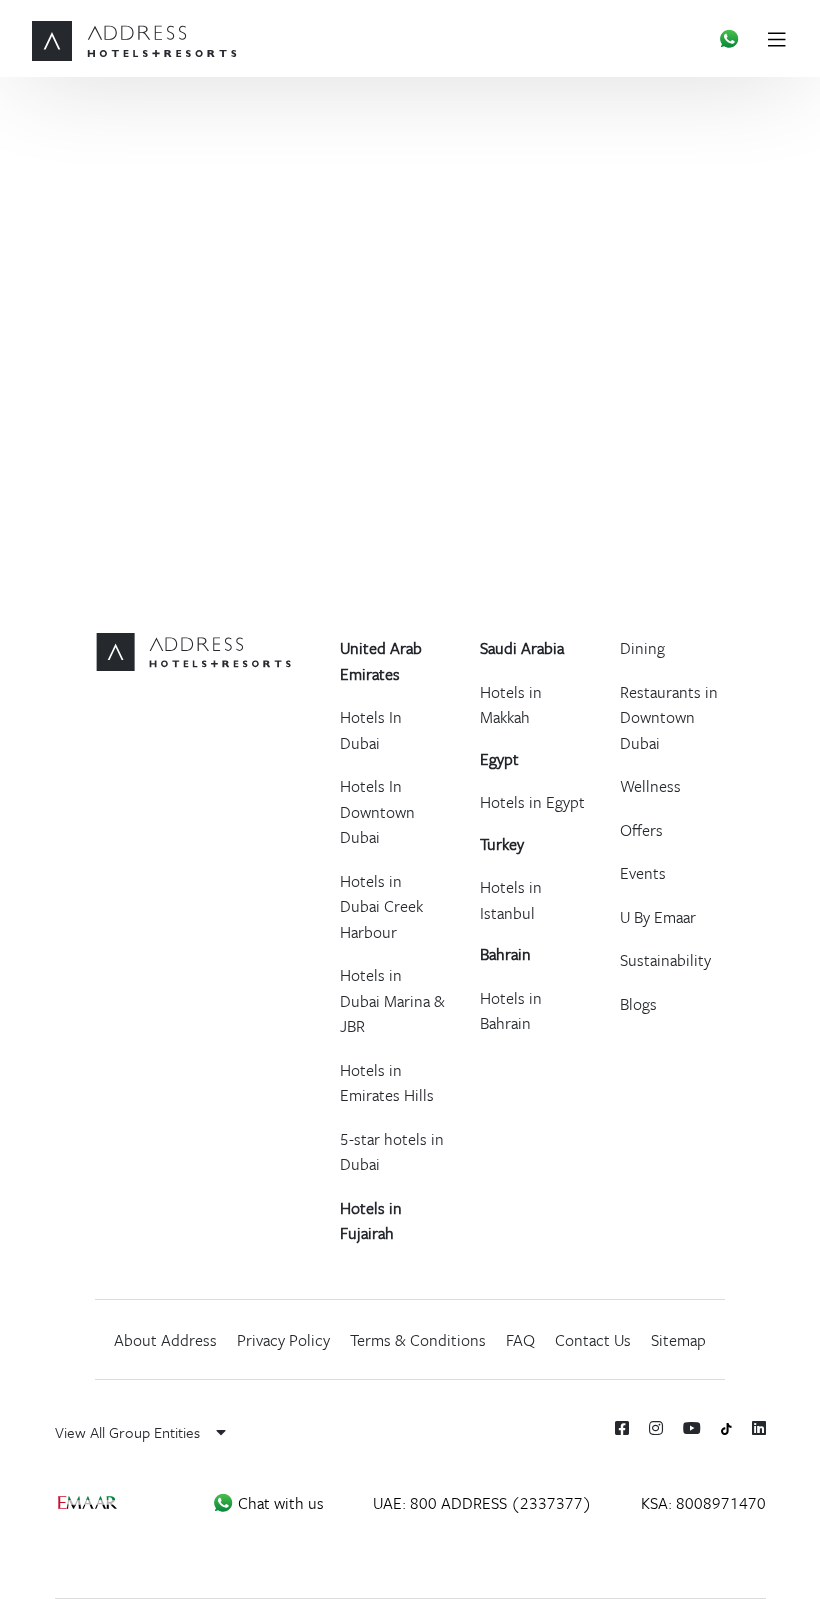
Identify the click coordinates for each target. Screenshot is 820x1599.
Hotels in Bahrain (511, 1011)
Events (643, 873)
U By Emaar (658, 917)
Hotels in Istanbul (511, 900)
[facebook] (622, 1428)
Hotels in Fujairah (371, 1221)
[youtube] (692, 1428)
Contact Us (593, 1340)
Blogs (638, 1004)
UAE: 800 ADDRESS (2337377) (482, 1503)
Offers (641, 830)
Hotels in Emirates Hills (387, 1083)
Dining (642, 648)
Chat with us (279, 1503)
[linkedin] (759, 1428)
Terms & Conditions (418, 1340)
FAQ (520, 1340)
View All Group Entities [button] (129, 1432)
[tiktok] (726, 1427)
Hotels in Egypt (532, 802)
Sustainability (665, 960)
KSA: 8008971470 (703, 1503)
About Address (165, 1340)
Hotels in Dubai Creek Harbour (381, 906)
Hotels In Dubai (371, 730)
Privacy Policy (283, 1340)
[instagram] (656, 1428)
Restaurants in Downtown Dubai (669, 717)
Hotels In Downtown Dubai (377, 811)
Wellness (650, 786)
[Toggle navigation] (784, 38)
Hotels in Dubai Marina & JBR (392, 1000)
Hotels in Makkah (511, 705)
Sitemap (678, 1340)
